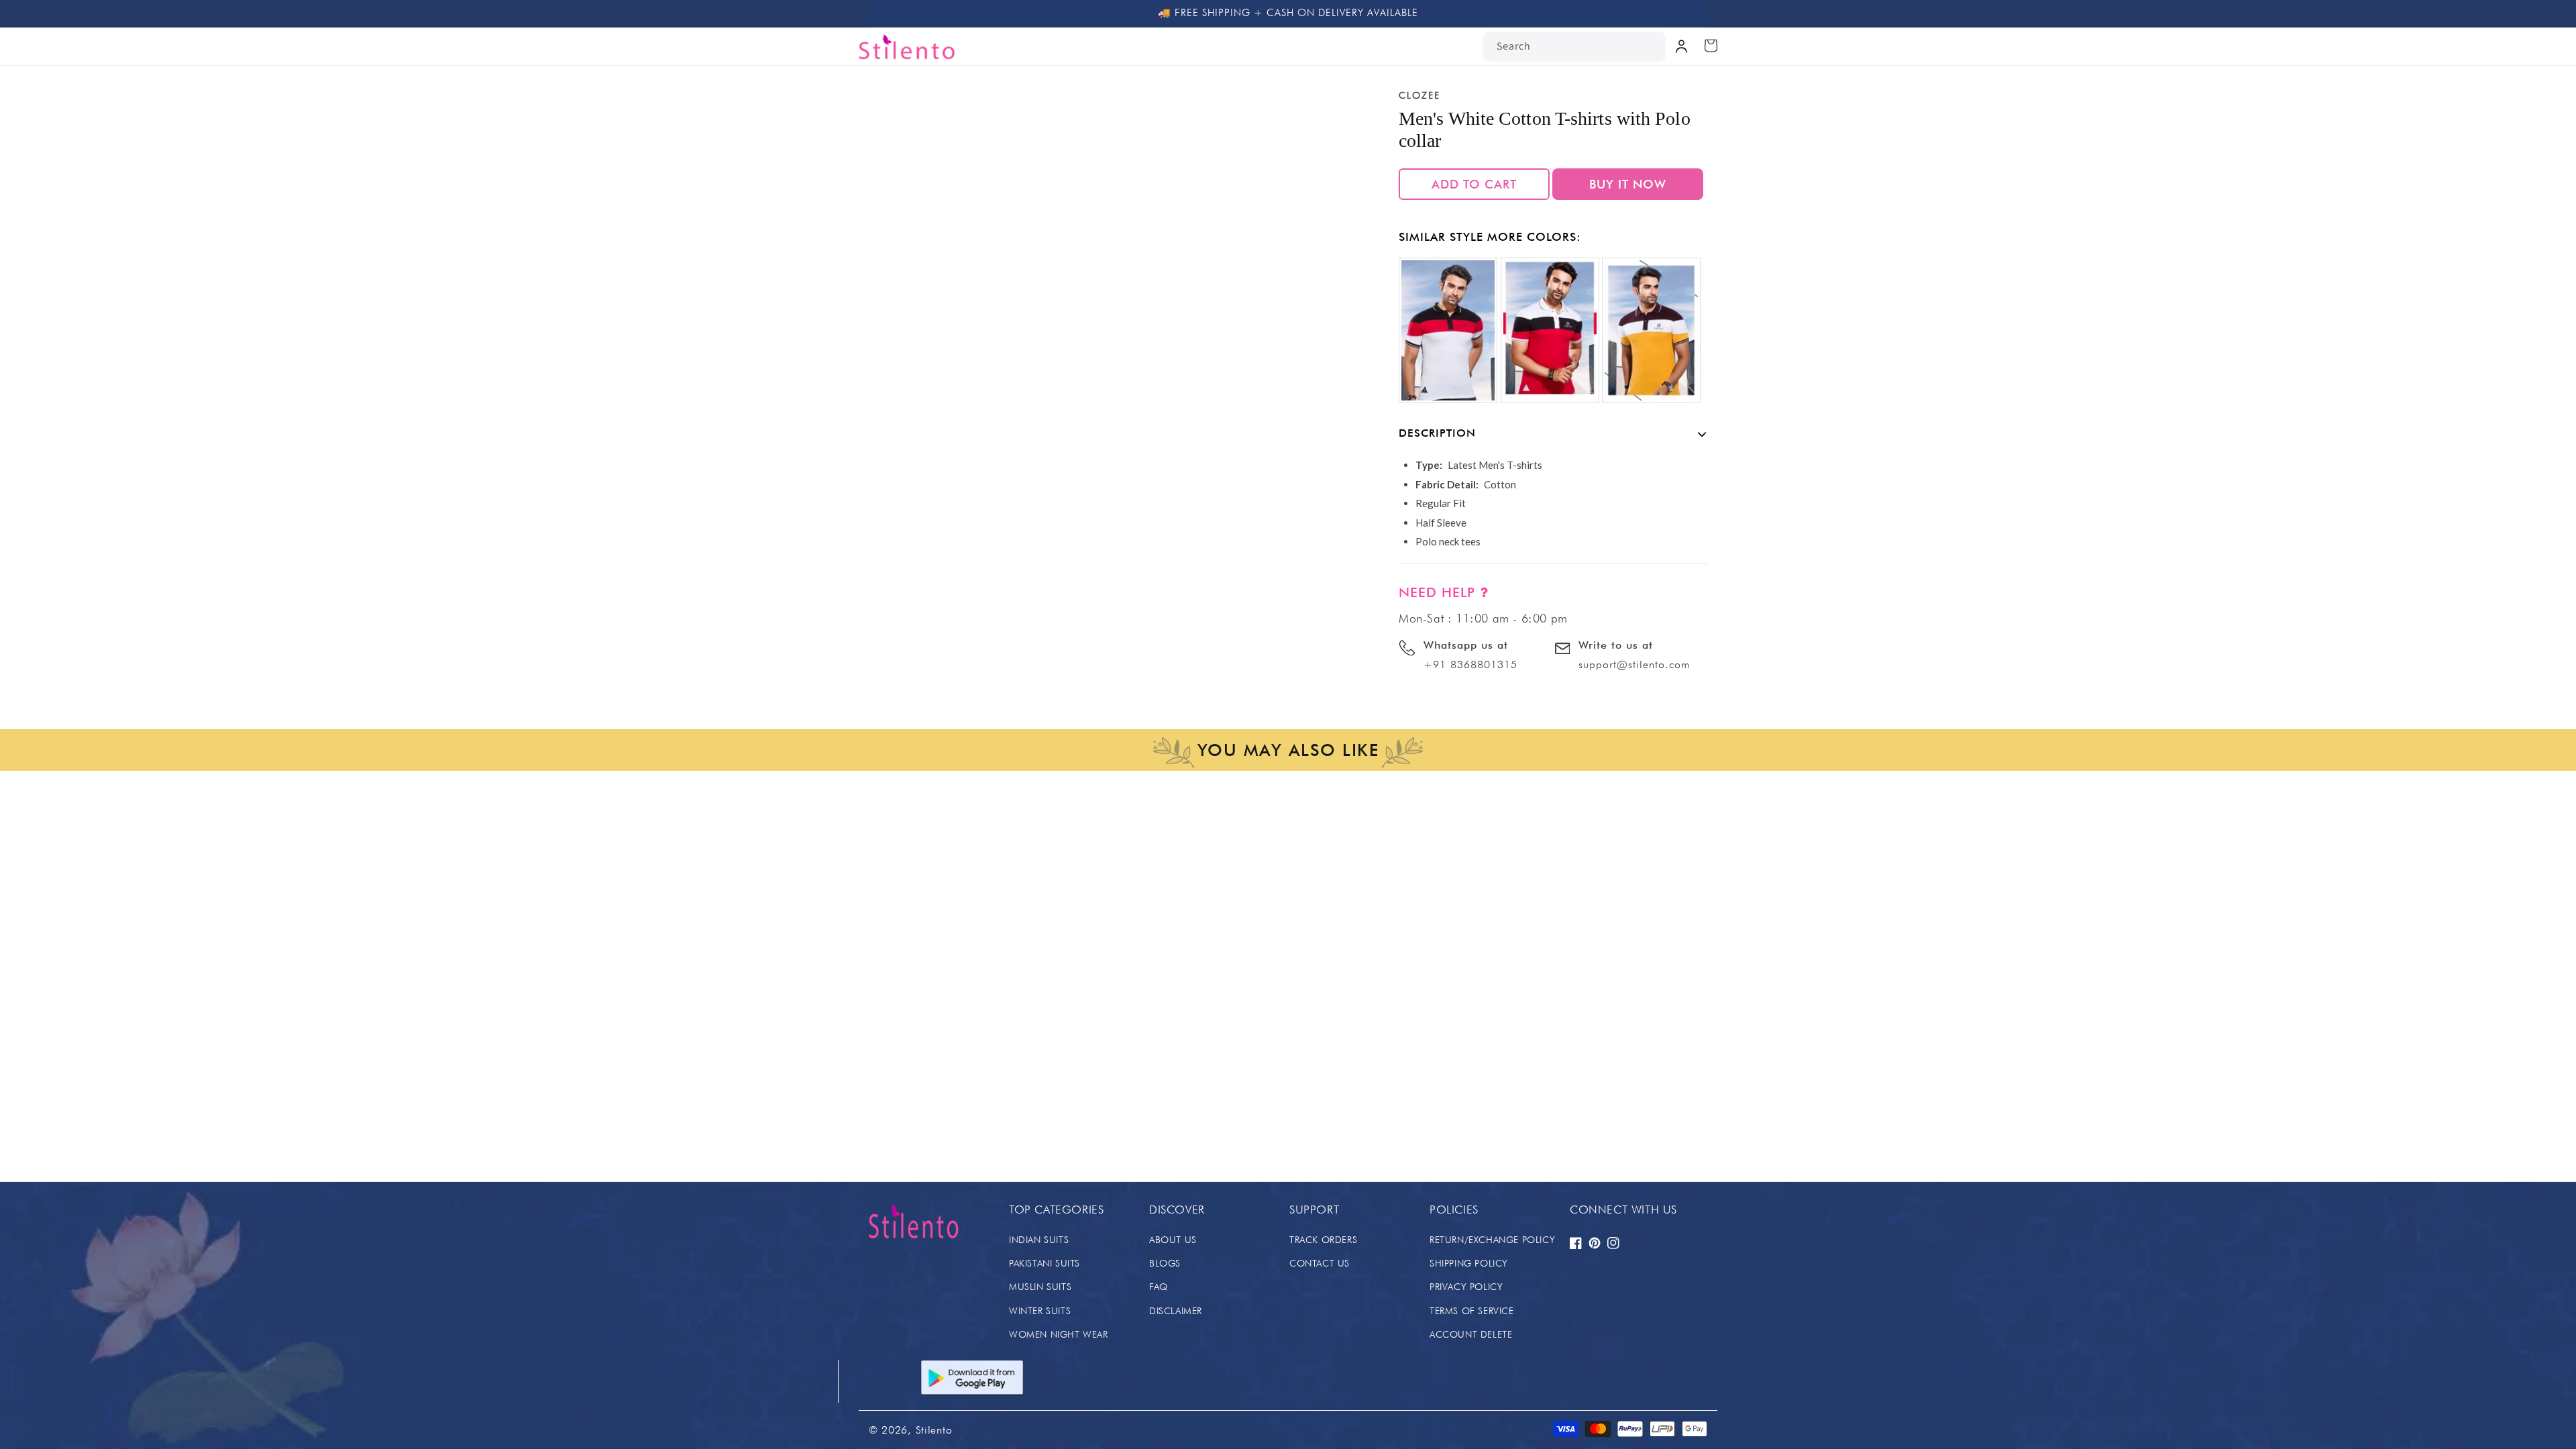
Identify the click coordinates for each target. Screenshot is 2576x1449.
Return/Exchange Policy (1492, 1240)
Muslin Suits (1040, 1287)
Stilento (934, 1430)
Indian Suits (1039, 1240)
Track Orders (1323, 1240)
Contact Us (1320, 1263)
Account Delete (1471, 1334)
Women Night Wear (1059, 1334)
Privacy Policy (1466, 1287)
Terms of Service (1472, 1311)
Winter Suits (1040, 1311)
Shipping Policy (1469, 1263)
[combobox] (1574, 47)
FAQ (1159, 1287)
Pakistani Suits (1044, 1263)
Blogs (1165, 1263)
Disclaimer (1176, 1311)
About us (1173, 1240)
